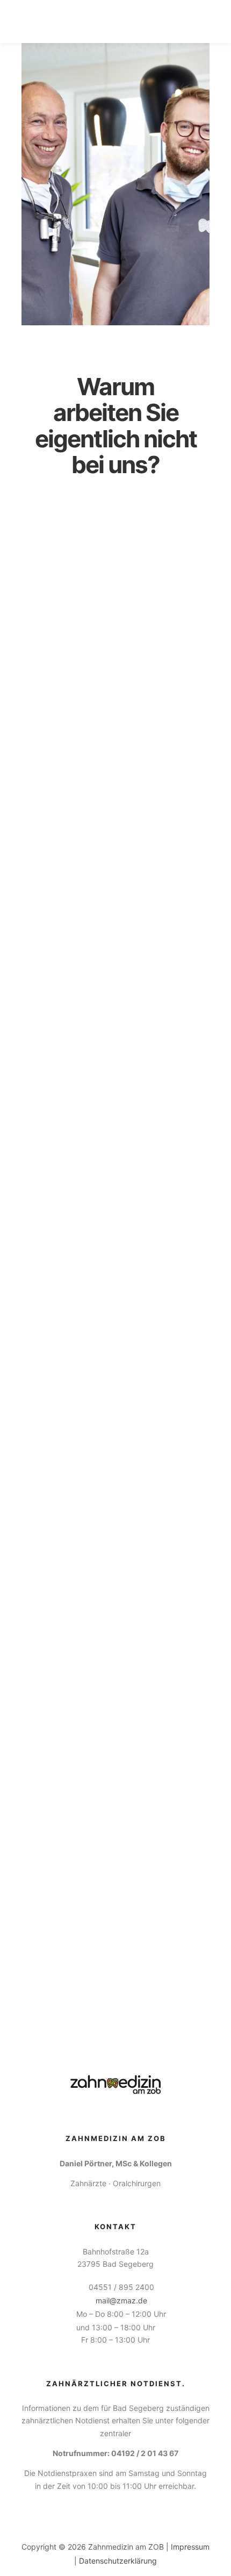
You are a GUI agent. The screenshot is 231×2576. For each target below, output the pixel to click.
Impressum (190, 2547)
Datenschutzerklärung (118, 2561)
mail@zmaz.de (121, 2300)
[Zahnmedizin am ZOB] (67, 22)
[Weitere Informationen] (181, 22)
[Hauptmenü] (200, 22)
